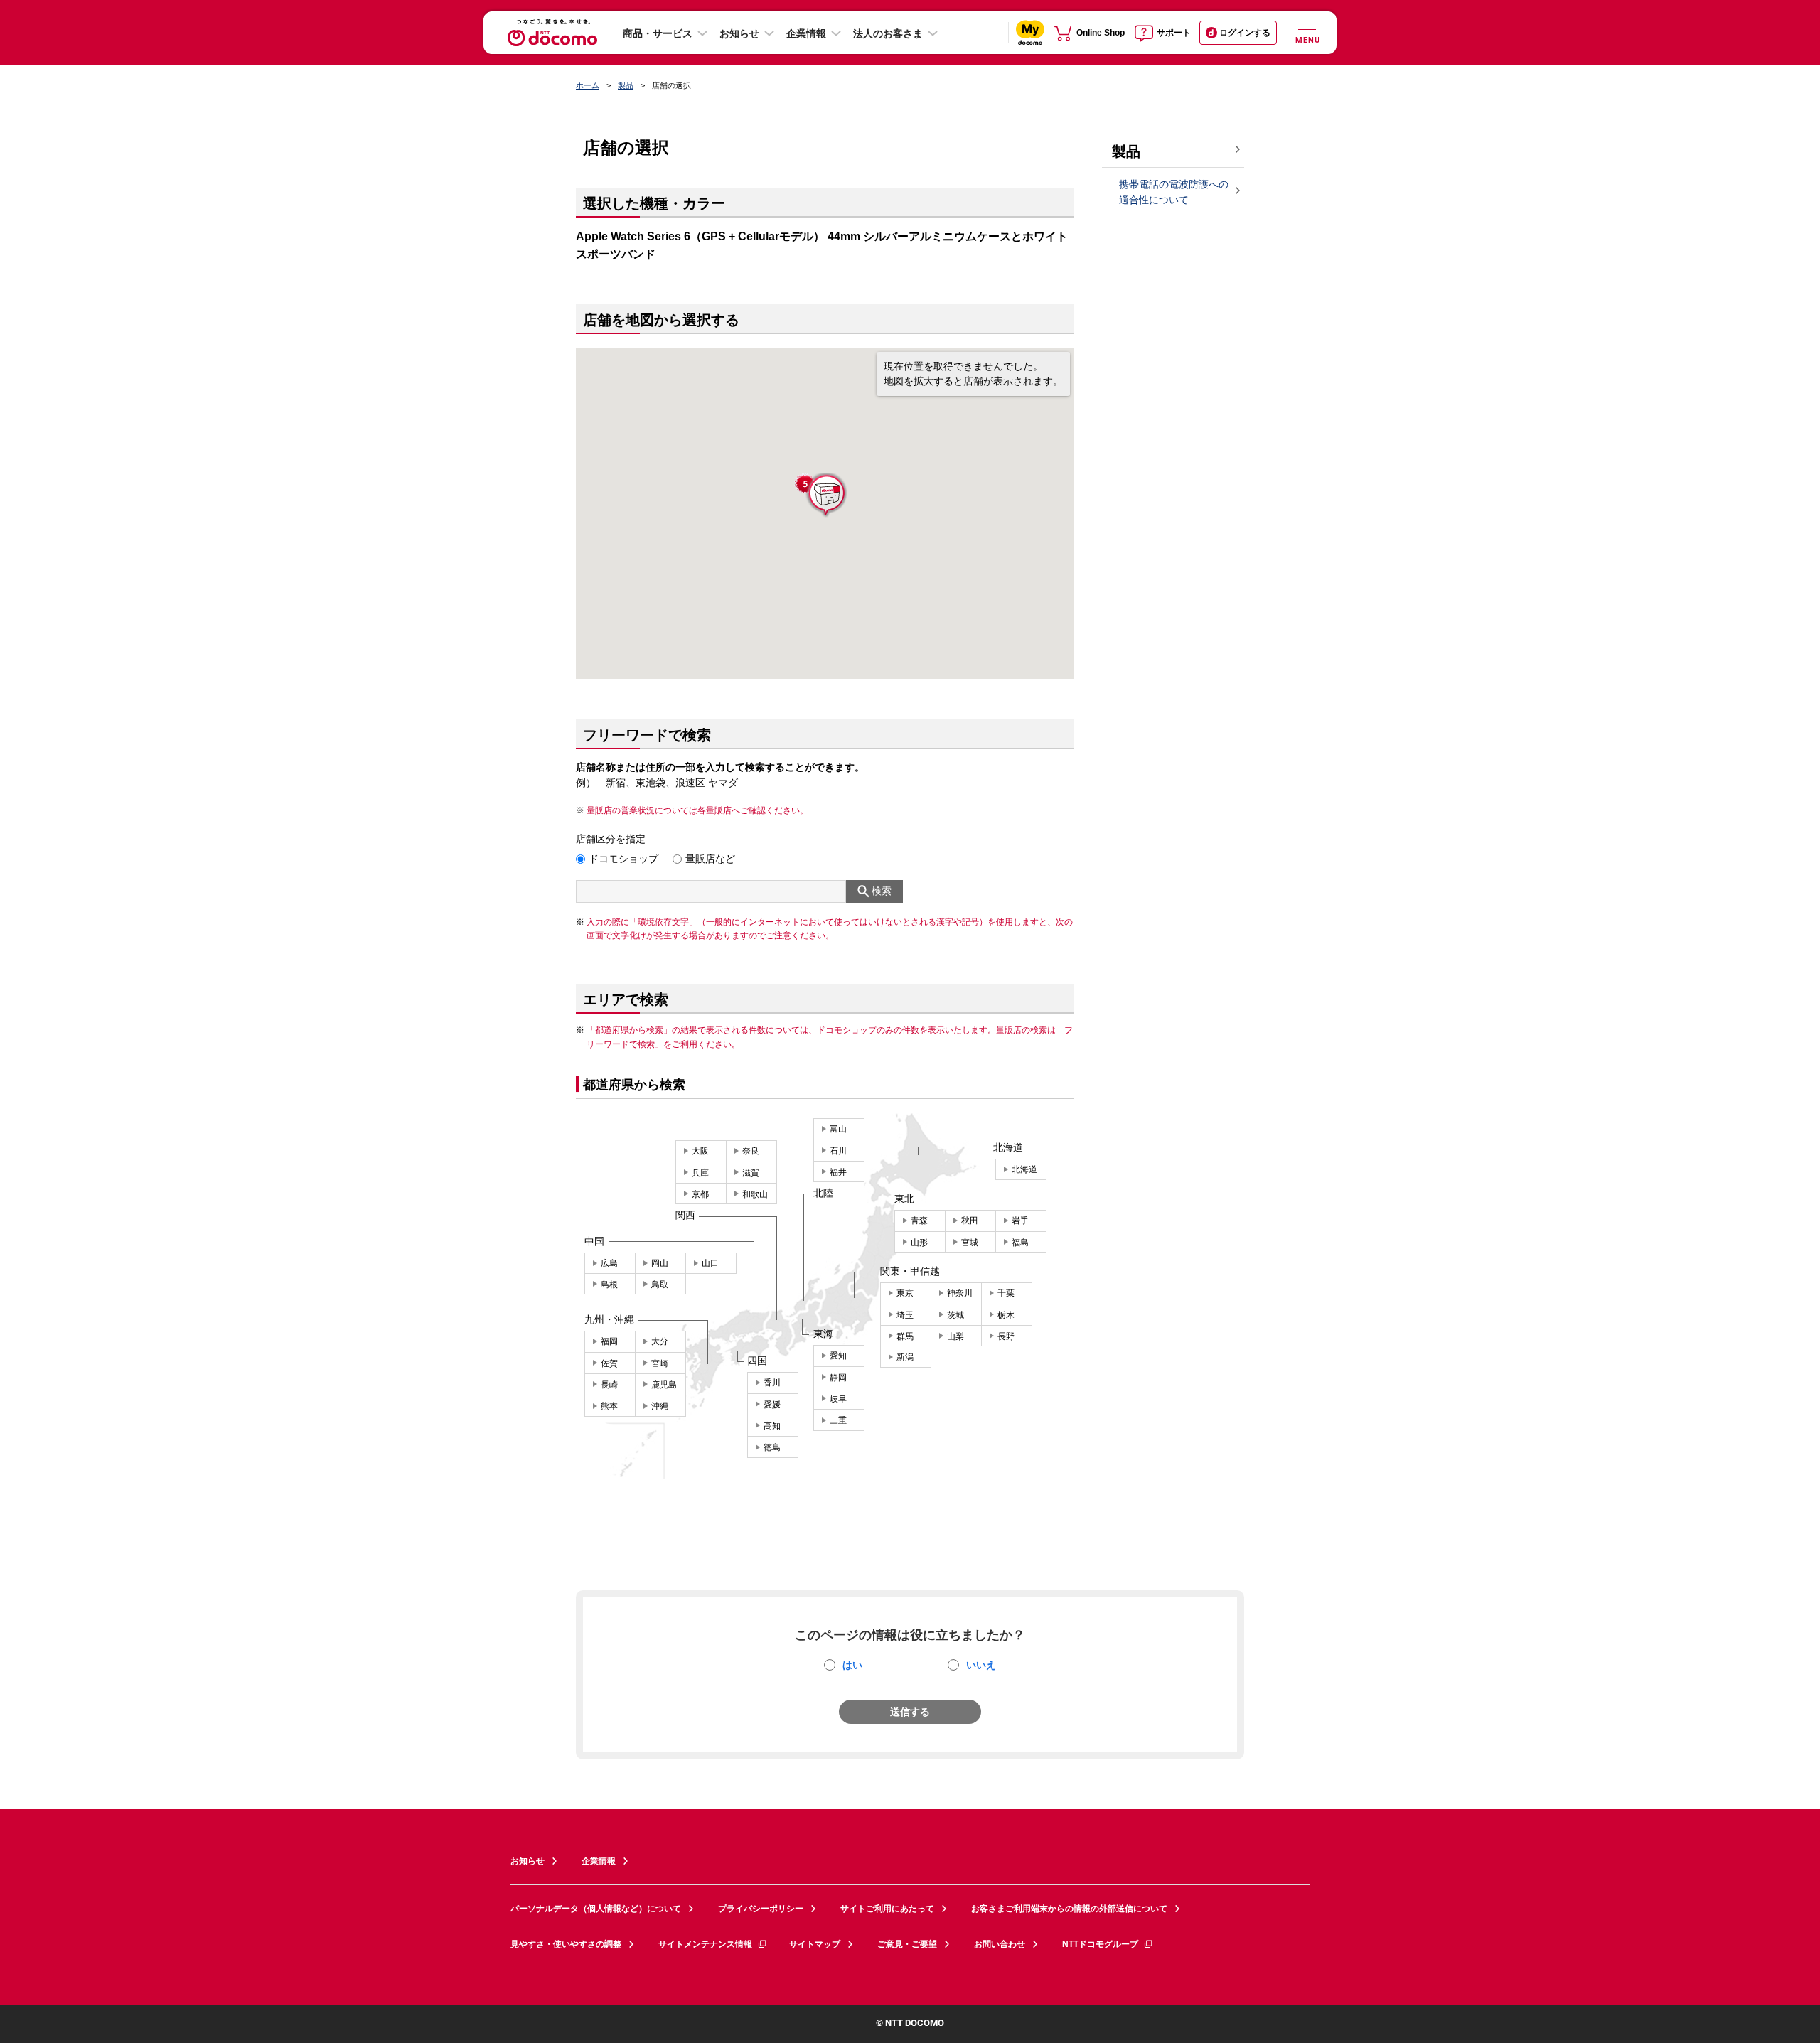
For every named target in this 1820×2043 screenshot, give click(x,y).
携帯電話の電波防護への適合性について (1174, 192)
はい (852, 1665)
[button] (825, 496)
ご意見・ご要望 (907, 1944)
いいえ (981, 1665)
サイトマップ (815, 1944)
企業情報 (806, 33)
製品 (626, 85)
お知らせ (739, 33)
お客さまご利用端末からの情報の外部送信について (1069, 1909)
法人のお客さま (888, 33)
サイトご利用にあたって (887, 1909)
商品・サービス (658, 33)
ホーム (588, 85)
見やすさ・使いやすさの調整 (566, 1944)
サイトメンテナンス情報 (705, 1944)
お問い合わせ (1000, 1944)
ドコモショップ (623, 859)
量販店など (710, 859)
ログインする (1245, 33)
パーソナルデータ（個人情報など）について (596, 1909)
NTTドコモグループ (1100, 1944)
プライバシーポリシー (761, 1909)
